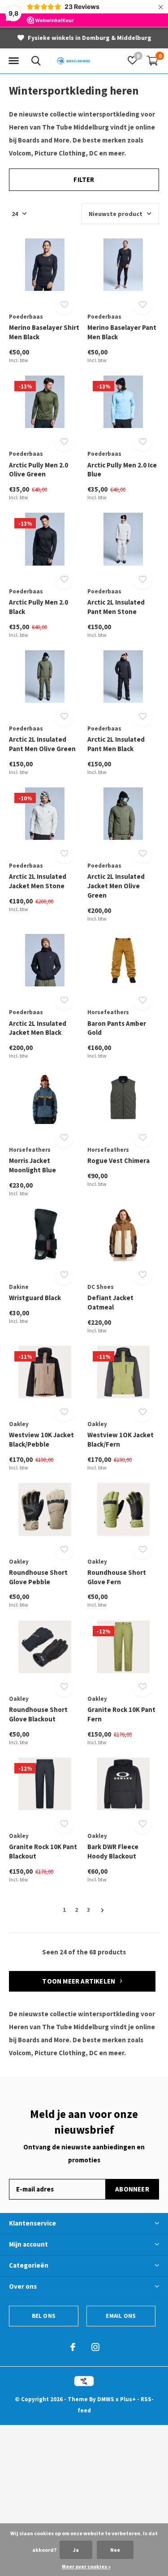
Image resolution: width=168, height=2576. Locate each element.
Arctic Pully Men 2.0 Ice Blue (122, 470)
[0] (152, 61)
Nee (115, 2550)
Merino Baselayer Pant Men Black (122, 332)
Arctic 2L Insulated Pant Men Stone (116, 607)
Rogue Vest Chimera (118, 1160)
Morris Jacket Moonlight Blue (32, 1165)
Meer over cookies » (86, 2566)
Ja (76, 2550)
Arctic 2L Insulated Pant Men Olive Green (42, 744)
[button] (13, 61)
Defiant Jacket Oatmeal (110, 1302)
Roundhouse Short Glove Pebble (38, 1577)
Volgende (102, 1910)
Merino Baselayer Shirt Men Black (44, 332)
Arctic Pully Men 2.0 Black (39, 607)
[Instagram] (95, 2347)
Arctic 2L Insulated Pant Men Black (116, 744)
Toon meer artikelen (79, 1981)
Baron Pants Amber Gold (117, 1028)
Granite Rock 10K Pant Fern (121, 1714)
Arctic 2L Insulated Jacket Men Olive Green (116, 886)
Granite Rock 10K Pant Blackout (43, 1851)
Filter (84, 179)
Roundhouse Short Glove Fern (117, 1577)
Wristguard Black (35, 1298)
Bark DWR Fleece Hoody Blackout (113, 1851)
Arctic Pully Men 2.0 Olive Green (39, 470)
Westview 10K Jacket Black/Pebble (41, 1439)
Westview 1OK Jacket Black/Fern (121, 1439)
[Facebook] (73, 2347)
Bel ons (44, 2316)
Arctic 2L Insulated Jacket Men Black (38, 1028)
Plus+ (128, 2399)
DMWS (106, 2399)
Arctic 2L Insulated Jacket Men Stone (38, 881)
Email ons (121, 2316)
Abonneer (132, 2189)
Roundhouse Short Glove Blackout (38, 1714)
